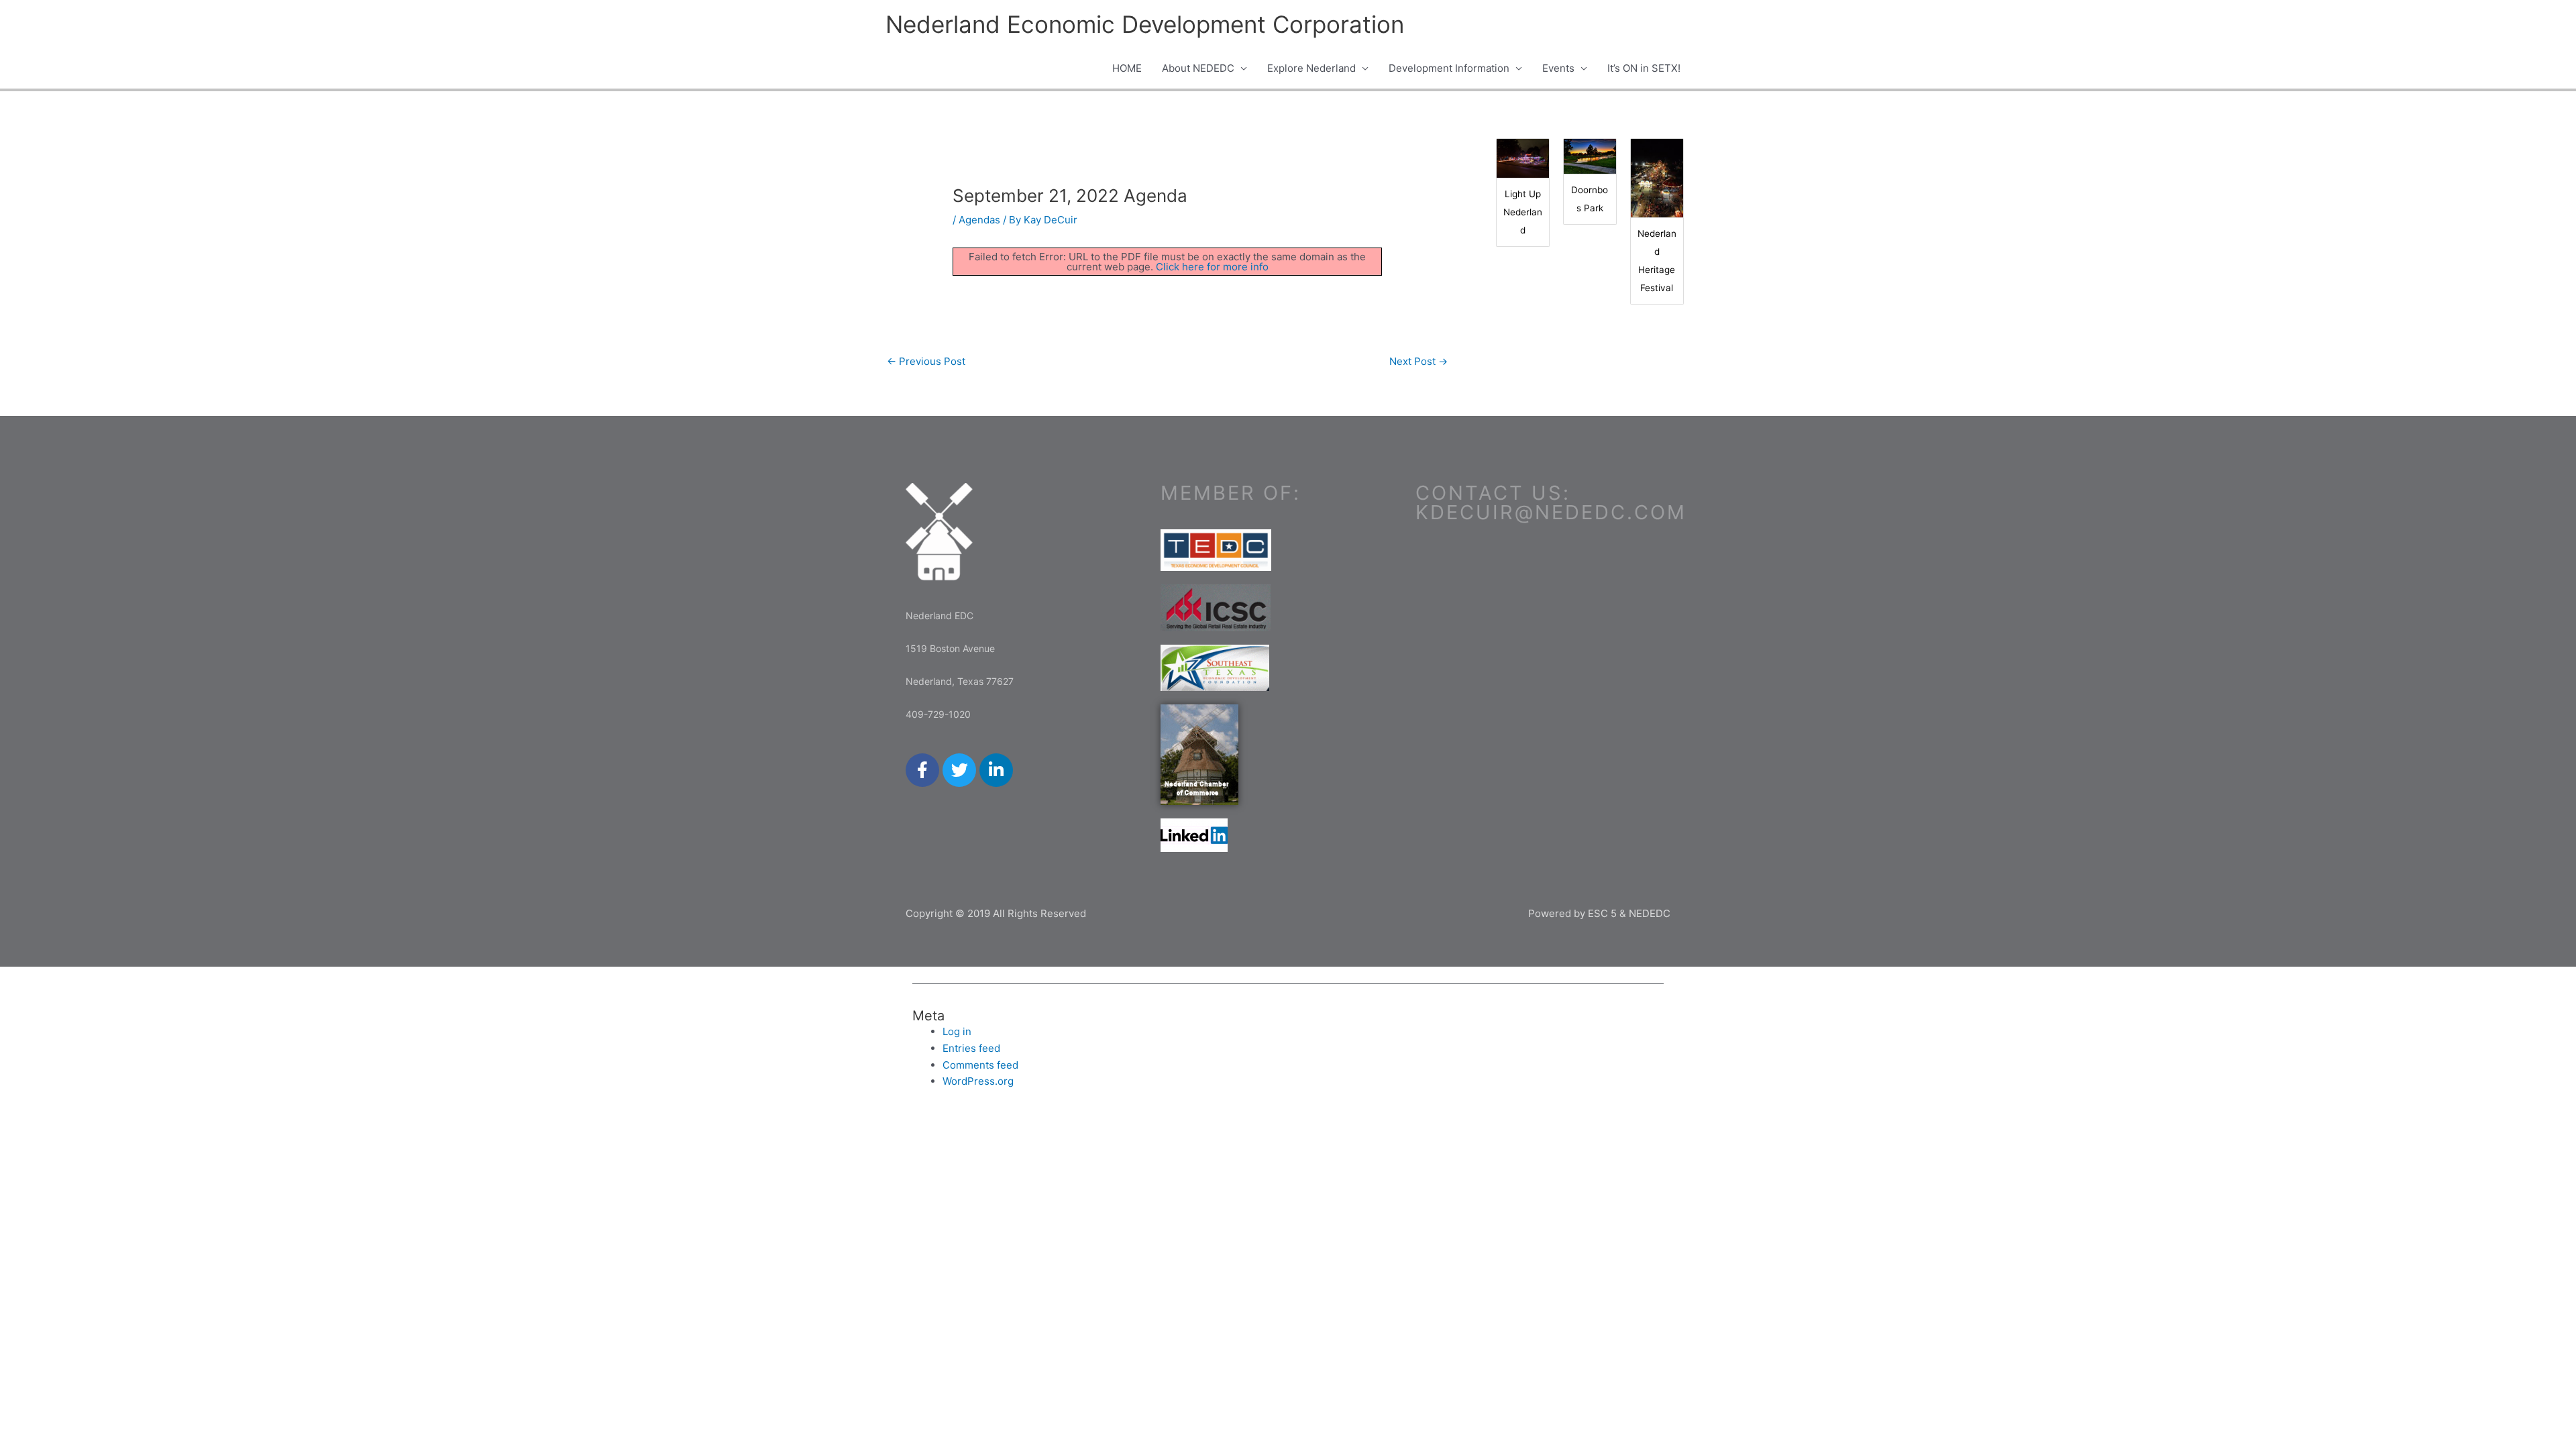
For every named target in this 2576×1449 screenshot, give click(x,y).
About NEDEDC (1198, 68)
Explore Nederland (1311, 68)
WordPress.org (978, 1081)
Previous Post (926, 361)
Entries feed (971, 1048)
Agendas (979, 220)
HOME (1127, 68)
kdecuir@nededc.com (1551, 512)
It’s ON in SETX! (1644, 68)
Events (1558, 68)
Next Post (1418, 361)
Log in (957, 1031)
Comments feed (980, 1065)
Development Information (1449, 68)
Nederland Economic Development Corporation (1145, 24)
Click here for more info (1212, 267)
